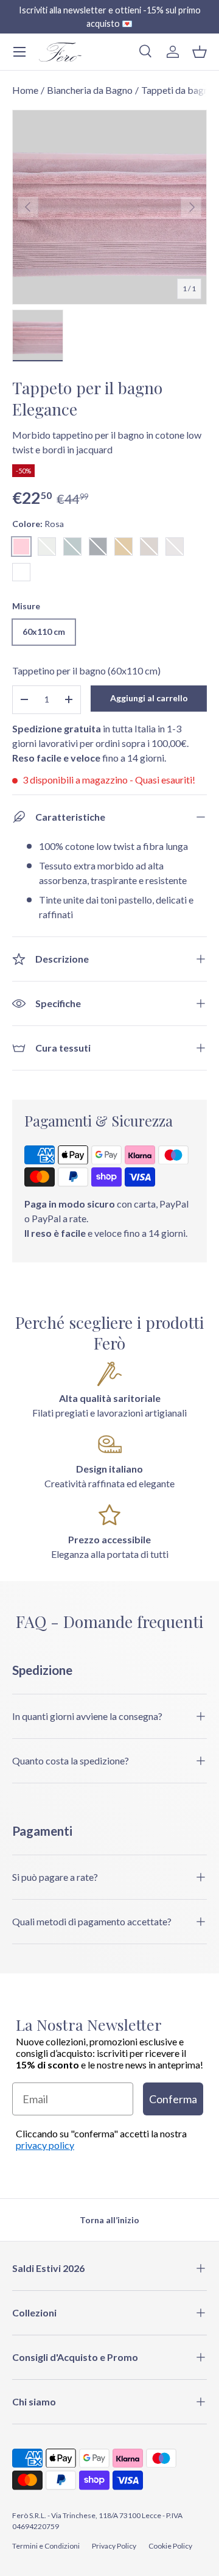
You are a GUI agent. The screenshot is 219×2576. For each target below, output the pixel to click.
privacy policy (45, 2145)
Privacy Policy (114, 2546)
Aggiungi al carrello (149, 698)
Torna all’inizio (109, 2220)
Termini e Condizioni (46, 2546)
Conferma (173, 2099)
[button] (200, 52)
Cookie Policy (170, 2546)
